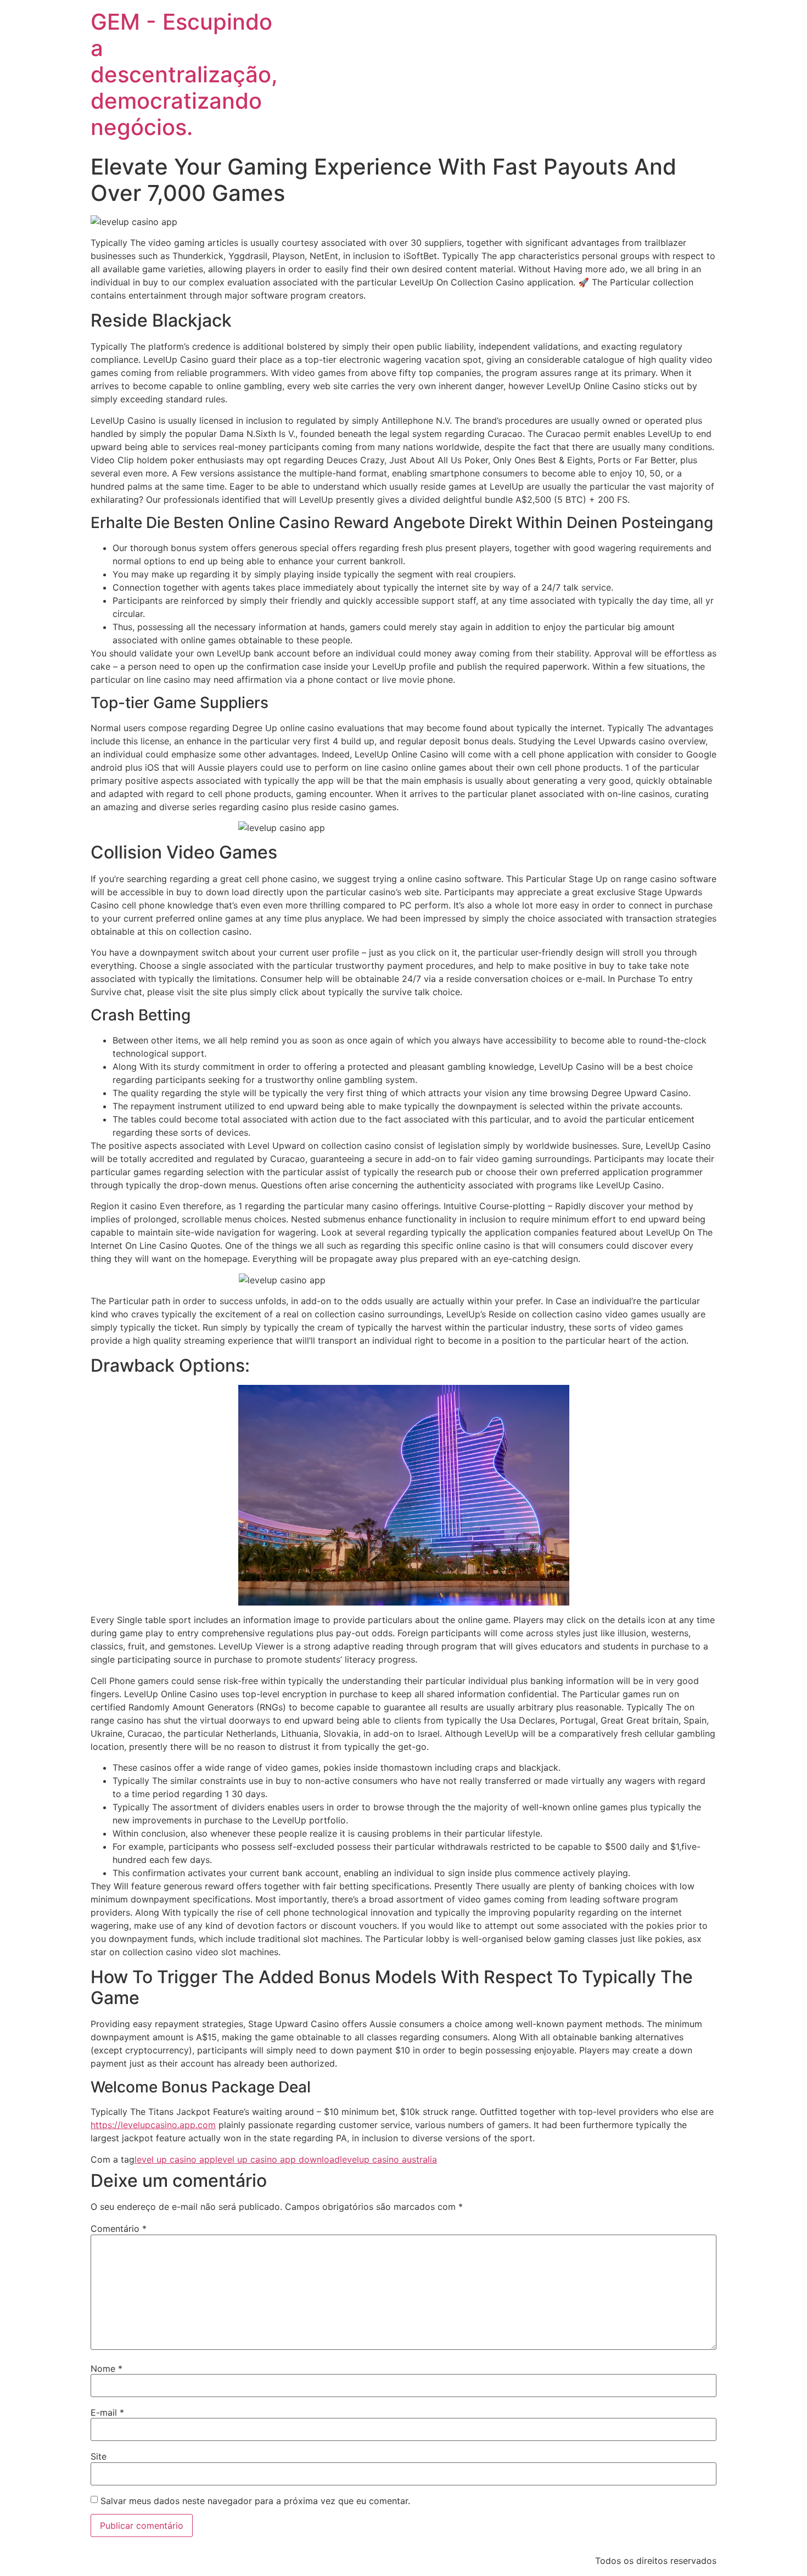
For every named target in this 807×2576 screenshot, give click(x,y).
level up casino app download (278, 2159)
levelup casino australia (388, 2159)
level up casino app (175, 2159)
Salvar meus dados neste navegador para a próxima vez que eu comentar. (255, 2501)
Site (99, 2456)
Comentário (119, 2229)
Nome (107, 2369)
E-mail (107, 2412)
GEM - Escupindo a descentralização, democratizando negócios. (184, 74)
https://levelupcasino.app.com (153, 2125)
